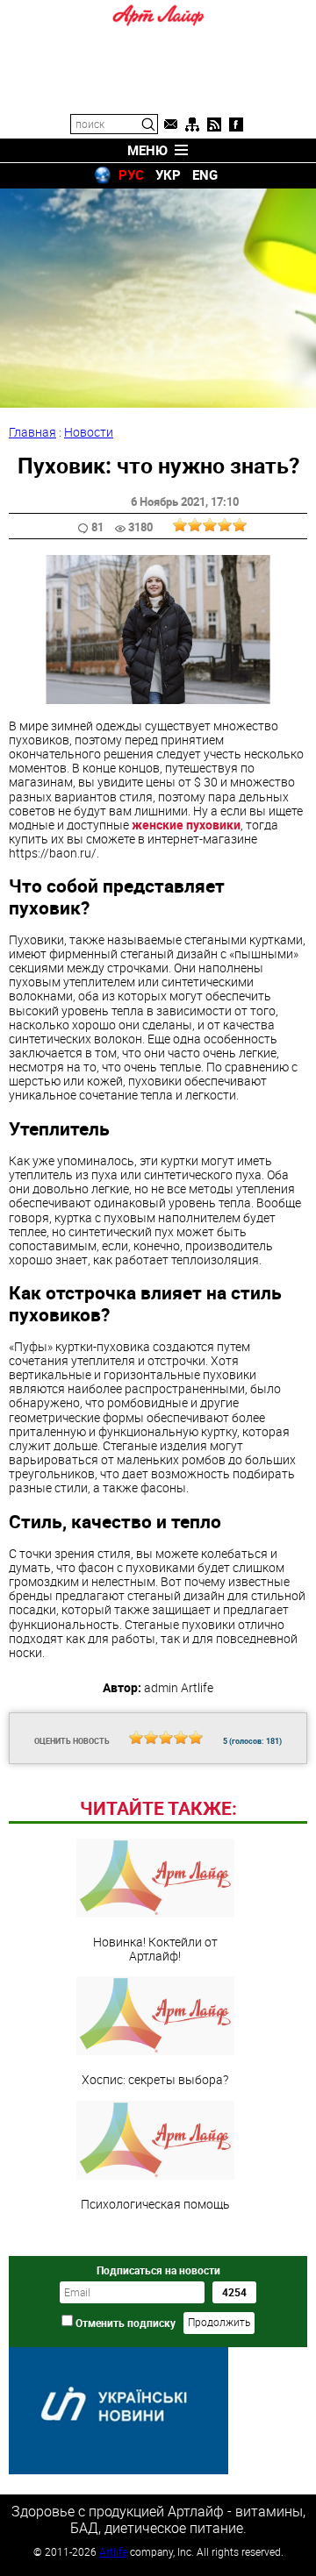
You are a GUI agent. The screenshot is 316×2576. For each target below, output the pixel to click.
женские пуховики (186, 825)
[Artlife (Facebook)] (236, 125)
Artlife (113, 2551)
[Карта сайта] (192, 125)
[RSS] (214, 125)
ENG (205, 174)
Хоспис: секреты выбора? (155, 2079)
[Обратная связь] (170, 125)
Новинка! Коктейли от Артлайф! (155, 1948)
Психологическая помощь (155, 2203)
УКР (168, 174)
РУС (131, 174)
